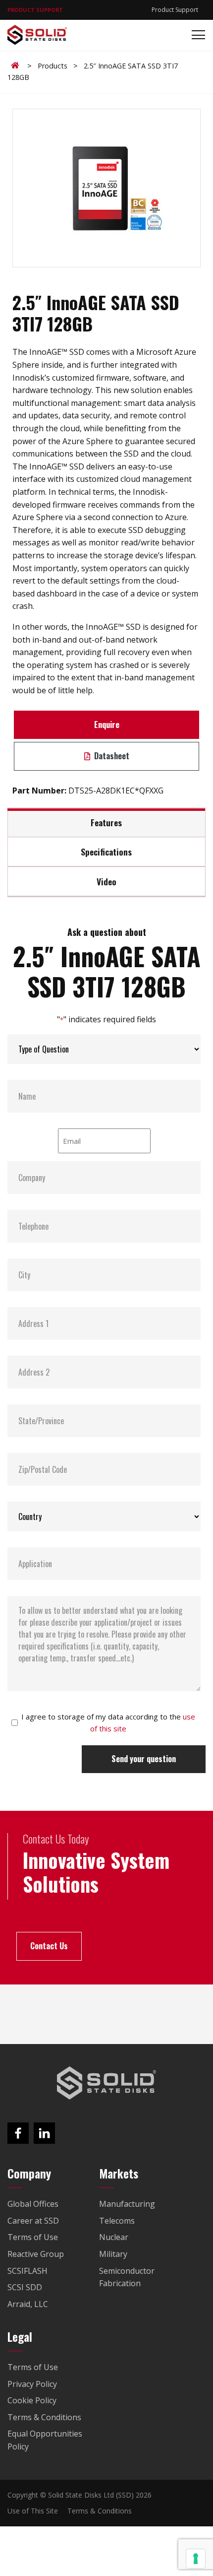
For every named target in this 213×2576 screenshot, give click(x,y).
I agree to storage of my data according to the (108, 1722)
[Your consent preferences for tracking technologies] (196, 2559)
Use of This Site (33, 2511)
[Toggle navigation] (195, 35)
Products (53, 66)
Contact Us (49, 1946)
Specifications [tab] (106, 852)
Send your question (144, 1759)
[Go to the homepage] (106, 2083)
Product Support (175, 10)
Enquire (107, 725)
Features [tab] (106, 822)
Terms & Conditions (100, 2511)
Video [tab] (106, 881)
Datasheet (111, 756)
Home (17, 66)
